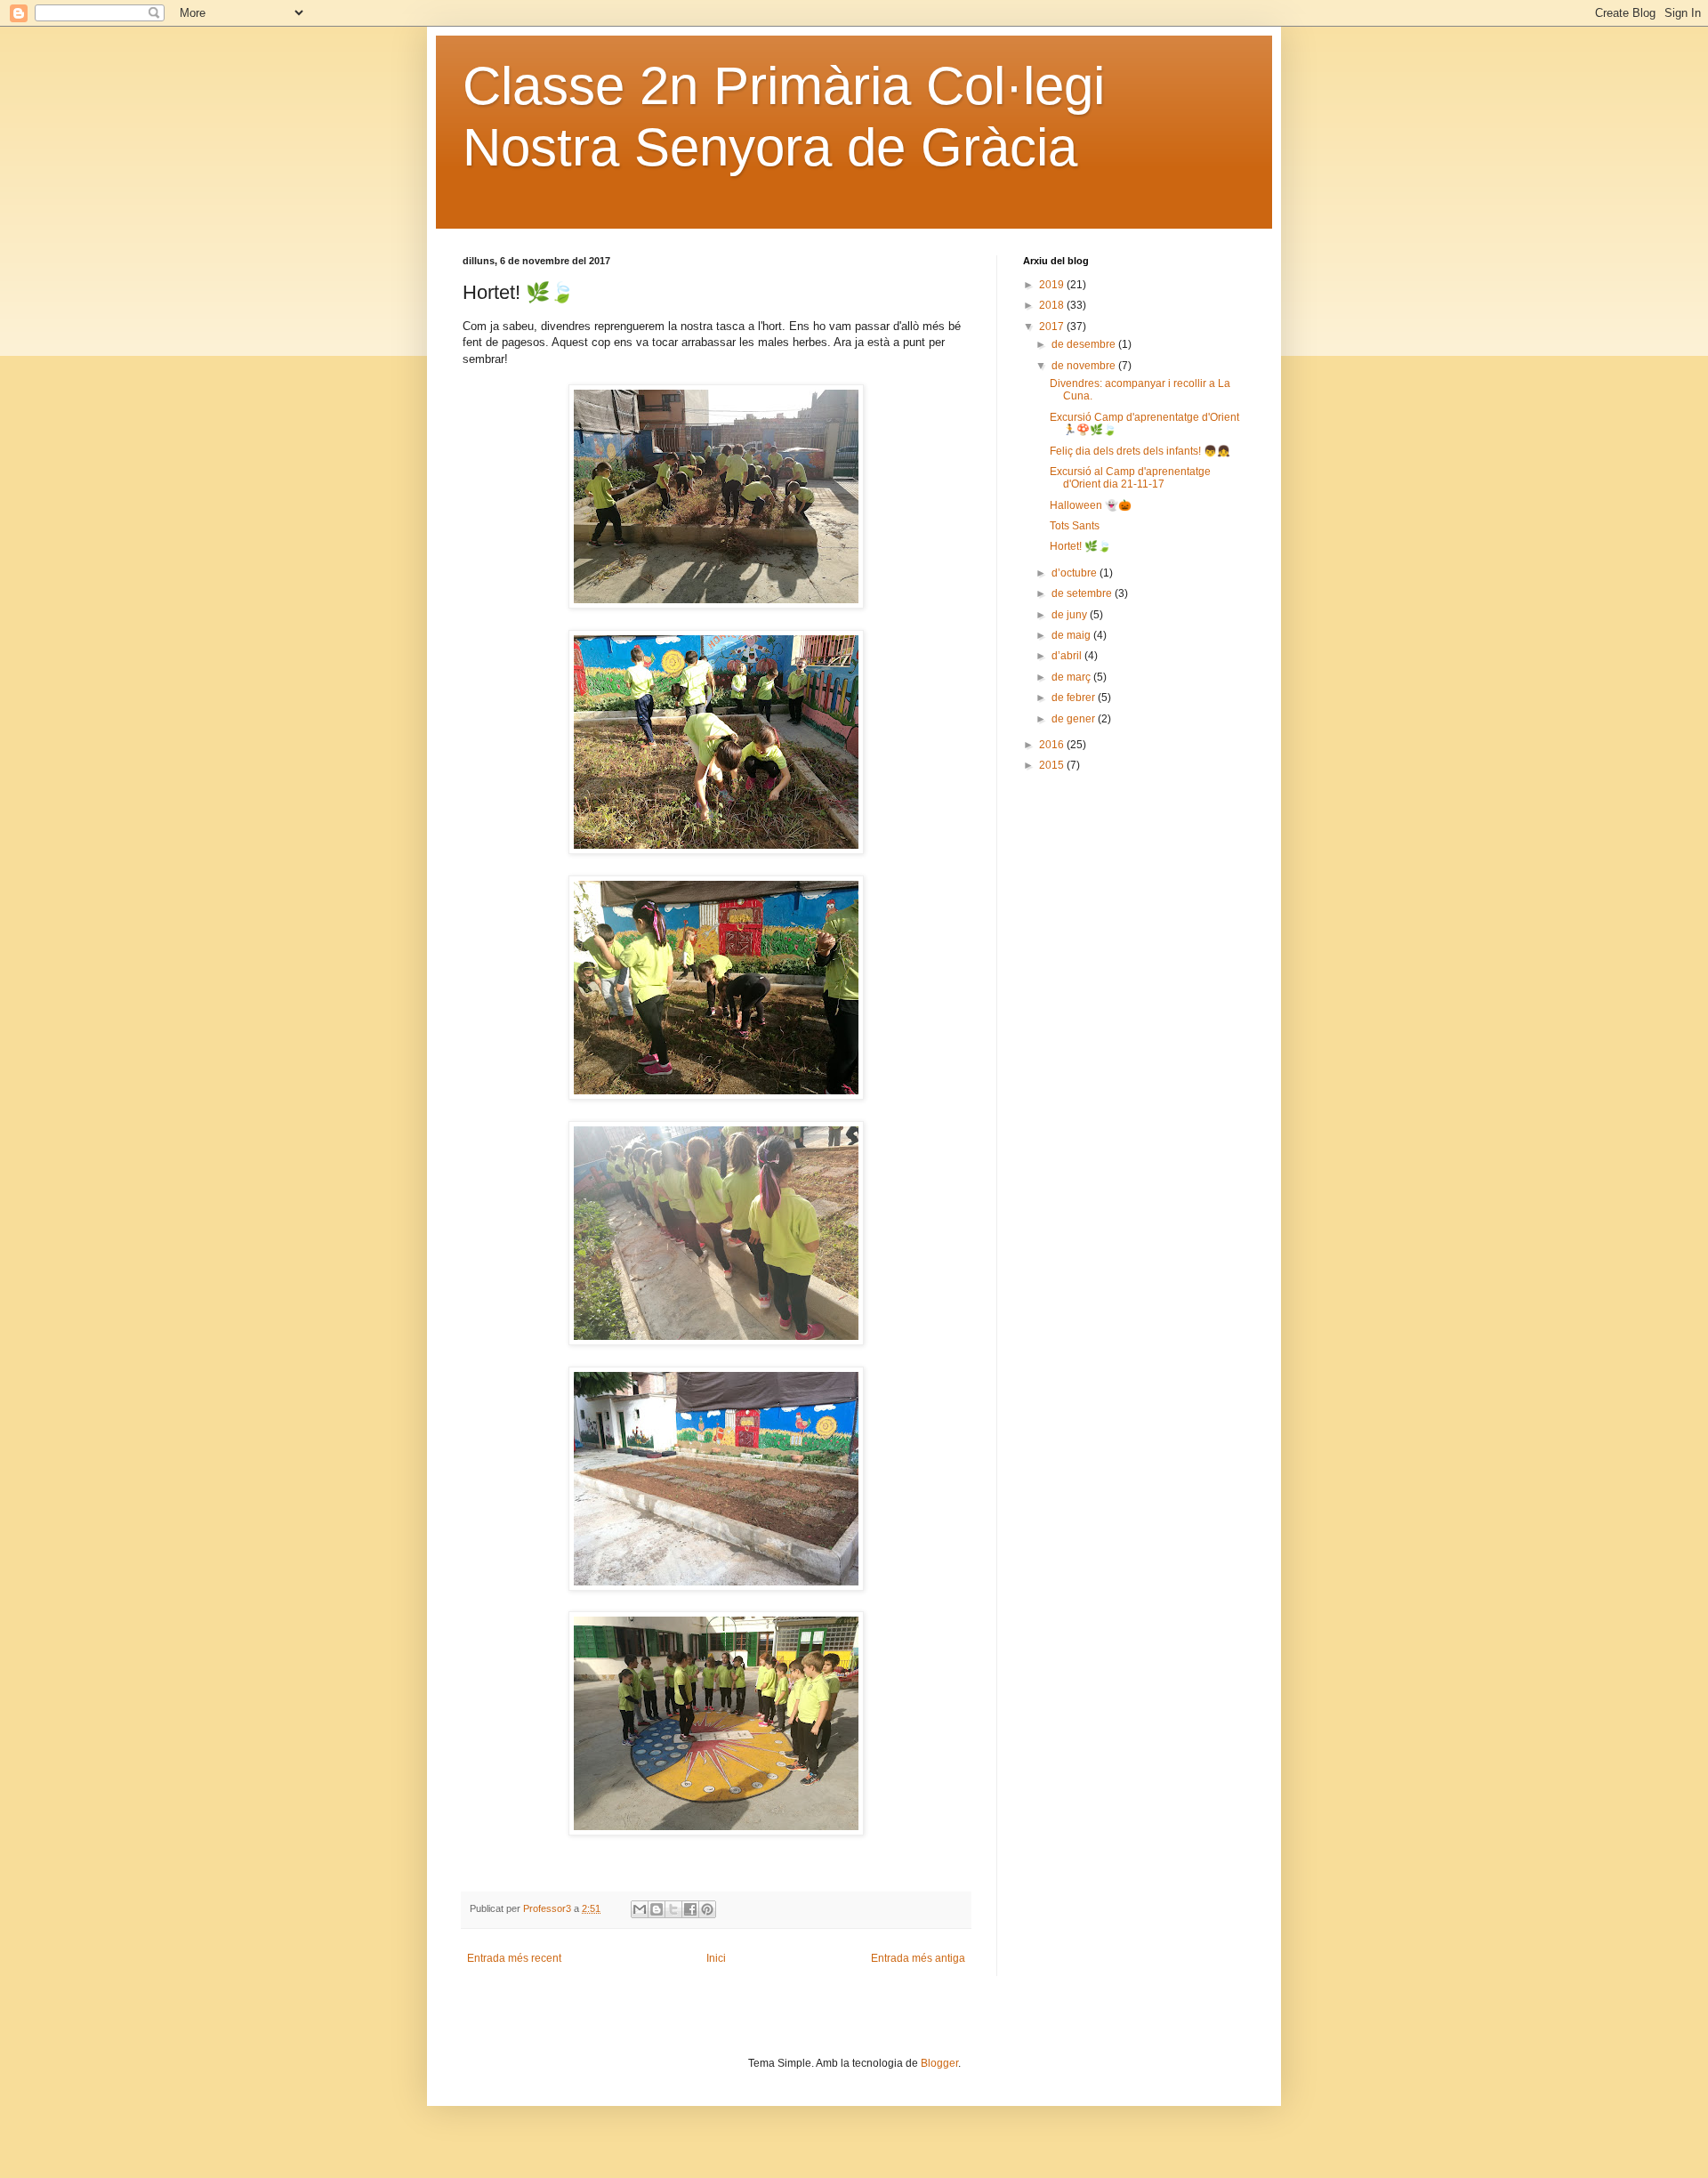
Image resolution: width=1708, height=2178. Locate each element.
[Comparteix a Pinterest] (707, 1909)
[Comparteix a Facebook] (690, 1909)
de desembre (1085, 344)
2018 (1053, 305)
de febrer (1075, 698)
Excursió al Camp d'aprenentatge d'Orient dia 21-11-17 (1130, 478)
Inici (716, 1958)
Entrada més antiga (918, 1958)
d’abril (1068, 656)
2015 (1053, 765)
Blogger (939, 2063)
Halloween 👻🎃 (1091, 505)
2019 (1053, 285)
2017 (1053, 327)
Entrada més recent (514, 1958)
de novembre (1085, 366)
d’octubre (1076, 573)
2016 (1053, 745)
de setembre (1083, 593)
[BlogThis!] (657, 1909)
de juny (1071, 615)
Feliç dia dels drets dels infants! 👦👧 (1140, 451)
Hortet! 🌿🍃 (1080, 546)
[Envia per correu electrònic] (640, 1909)
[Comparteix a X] (673, 1909)
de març (1072, 677)
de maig (1072, 635)
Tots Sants (1075, 526)
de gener (1075, 719)
